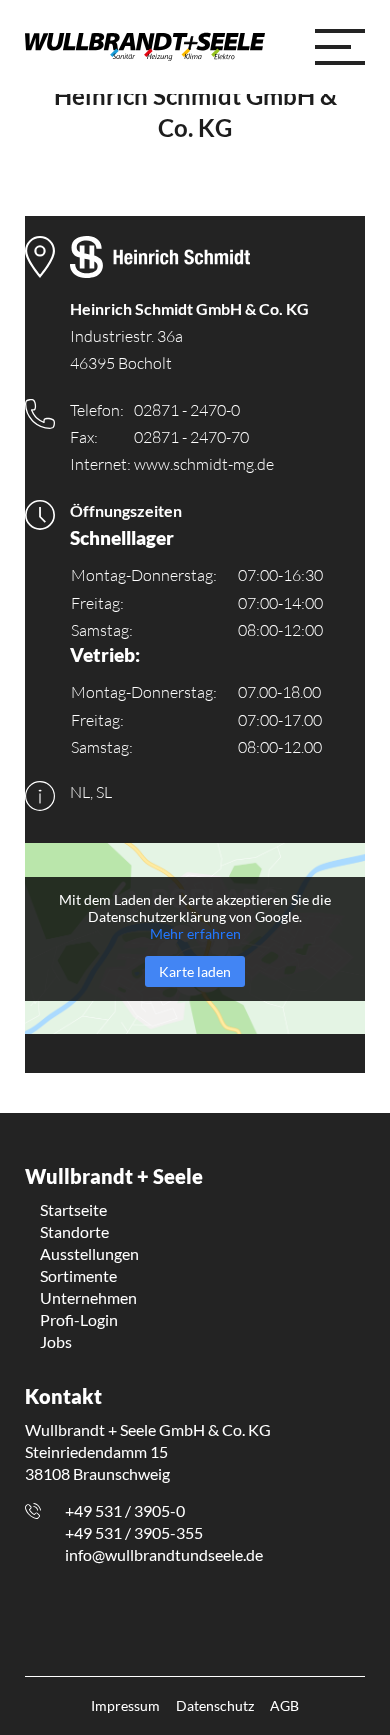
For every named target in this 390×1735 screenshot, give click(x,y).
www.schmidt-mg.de (204, 464)
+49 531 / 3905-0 (125, 1510)
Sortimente (78, 1275)
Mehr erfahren (195, 933)
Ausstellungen (89, 1253)
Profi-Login (79, 1319)
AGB (284, 1705)
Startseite (73, 1209)
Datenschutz (215, 1705)
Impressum (125, 1705)
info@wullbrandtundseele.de (164, 1554)
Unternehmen (88, 1297)
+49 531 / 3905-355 (134, 1532)
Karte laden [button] (195, 971)
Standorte (74, 1231)
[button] (340, 47)
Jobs (56, 1341)
